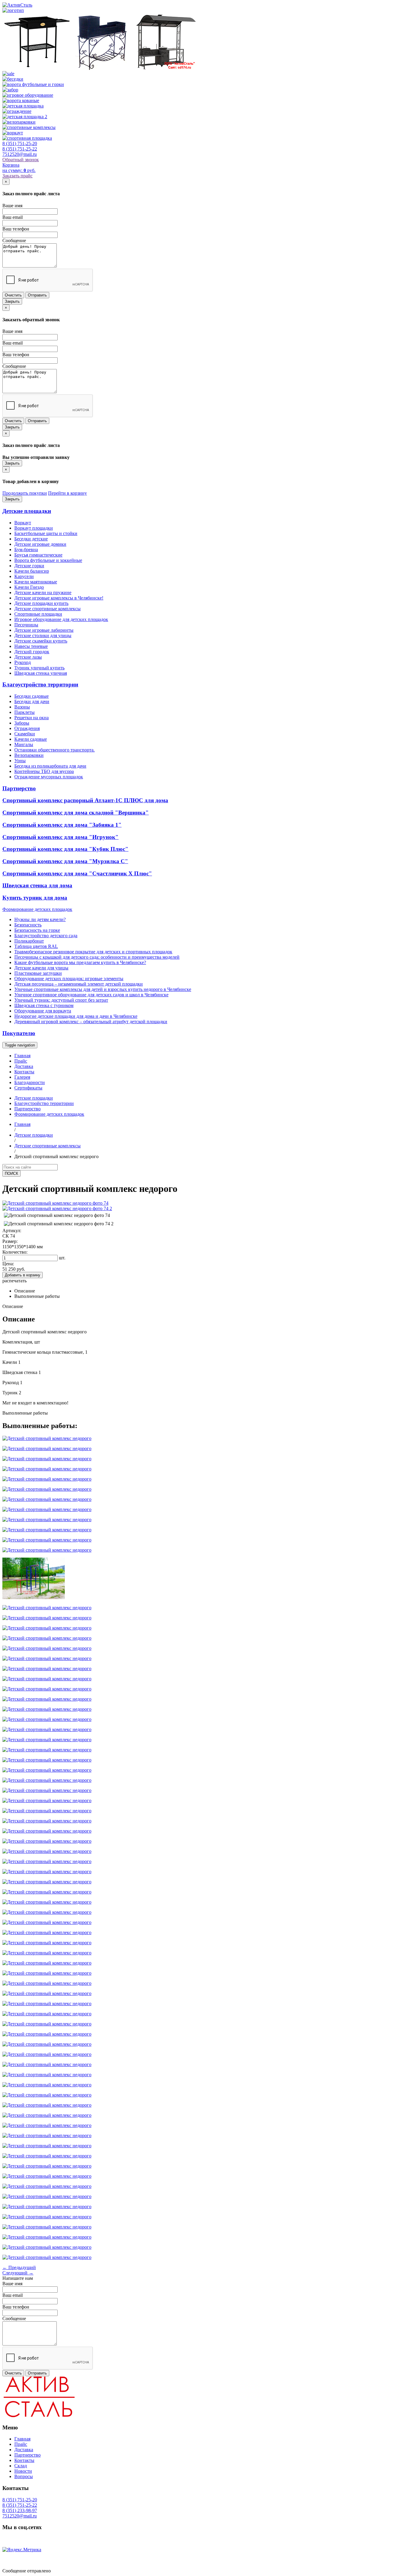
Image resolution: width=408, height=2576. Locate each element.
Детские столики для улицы (43, 635)
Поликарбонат (29, 941)
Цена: (8, 1264)
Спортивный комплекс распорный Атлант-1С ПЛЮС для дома (85, 800)
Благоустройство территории (40, 684)
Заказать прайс (17, 176)
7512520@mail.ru (20, 154)
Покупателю (19, 1033)
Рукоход (23, 662)
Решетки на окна (32, 718)
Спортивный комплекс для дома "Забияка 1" (62, 825)
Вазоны (22, 707)
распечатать (14, 1281)
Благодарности (30, 1082)
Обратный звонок (21, 160)
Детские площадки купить (41, 603)
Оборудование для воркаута (43, 1011)
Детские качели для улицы (41, 968)
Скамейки (25, 734)
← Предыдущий (19, 2267)
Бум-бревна (26, 550)
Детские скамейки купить (41, 641)
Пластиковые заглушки (38, 973)
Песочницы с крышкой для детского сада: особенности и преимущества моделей (97, 957)
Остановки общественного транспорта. (55, 750)
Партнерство (19, 788)
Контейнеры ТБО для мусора (44, 771)
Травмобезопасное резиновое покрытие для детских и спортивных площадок (93, 952)
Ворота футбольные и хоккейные (48, 560)
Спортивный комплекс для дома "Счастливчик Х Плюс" (77, 873)
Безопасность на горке (37, 930)
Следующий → (18, 2273)
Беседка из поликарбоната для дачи (50, 766)
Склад (21, 2466)
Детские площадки (27, 511)
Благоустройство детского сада (46, 936)
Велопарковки (29, 755)
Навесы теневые (31, 646)
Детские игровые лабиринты (44, 630)
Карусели (24, 576)
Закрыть (12, 301)
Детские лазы (28, 657)
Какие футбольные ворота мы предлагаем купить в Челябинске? (80, 962)
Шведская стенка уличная (41, 673)
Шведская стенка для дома (37, 885)
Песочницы (26, 625)
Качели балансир (32, 571)
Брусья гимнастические (38, 555)
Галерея (22, 1077)
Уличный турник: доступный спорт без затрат (61, 1000)
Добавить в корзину (23, 1275)
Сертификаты (28, 1088)
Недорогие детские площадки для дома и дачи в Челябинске (76, 1016)
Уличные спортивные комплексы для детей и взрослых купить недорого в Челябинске (103, 989)
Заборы (22, 723)
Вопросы (24, 2476)
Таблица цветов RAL (36, 946)
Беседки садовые (32, 696)
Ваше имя (12, 206)
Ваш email (13, 217)
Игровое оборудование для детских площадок (61, 619)
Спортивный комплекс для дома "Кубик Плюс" (65, 849)
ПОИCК (11, 1174)
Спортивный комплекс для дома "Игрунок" (60, 837)
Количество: (15, 1252)
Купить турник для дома (35, 898)
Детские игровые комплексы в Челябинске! (59, 598)
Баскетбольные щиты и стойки (46, 533)
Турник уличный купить (39, 668)
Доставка (24, 1066)
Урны (20, 761)
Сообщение (14, 240)
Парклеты (24, 712)
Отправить (37, 295)
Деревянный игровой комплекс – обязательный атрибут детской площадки (91, 1022)
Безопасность (28, 925)
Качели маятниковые (36, 582)
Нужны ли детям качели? (40, 919)
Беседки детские (31, 539)
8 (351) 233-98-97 (20, 2510)
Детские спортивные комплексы (47, 609)
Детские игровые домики (40, 544)
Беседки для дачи (32, 701)
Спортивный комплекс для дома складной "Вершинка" (76, 813)
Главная (22, 1056)
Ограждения (27, 728)
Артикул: (12, 1231)
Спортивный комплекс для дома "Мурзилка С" (65, 861)
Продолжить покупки (25, 493)
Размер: (10, 1241)
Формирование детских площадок (37, 909)
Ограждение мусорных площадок (49, 777)
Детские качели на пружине (43, 592)
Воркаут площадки (34, 528)
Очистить (13, 295)
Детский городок (32, 652)
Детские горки (29, 566)
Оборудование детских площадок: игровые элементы (69, 979)
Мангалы (24, 744)
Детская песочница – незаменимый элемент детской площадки (79, 984)
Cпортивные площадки (38, 614)
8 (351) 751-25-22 (20, 149)
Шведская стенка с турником (44, 1005)
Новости (23, 2471)
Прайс (21, 1061)
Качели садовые (31, 739)
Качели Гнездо (29, 587)
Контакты (24, 1072)
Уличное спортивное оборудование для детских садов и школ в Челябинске (91, 995)
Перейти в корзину (68, 493)
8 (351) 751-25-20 (20, 143)
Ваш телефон (16, 229)
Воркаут (23, 523)
